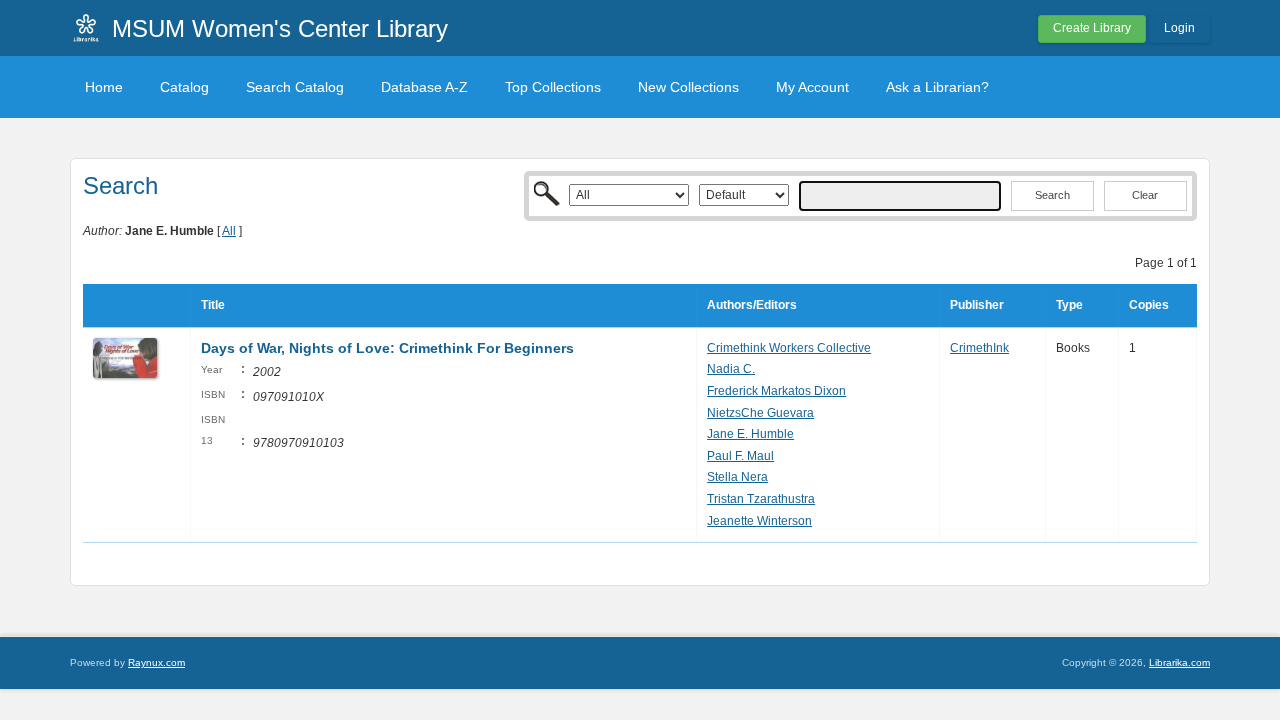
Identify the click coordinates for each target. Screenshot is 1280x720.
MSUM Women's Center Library (280, 28)
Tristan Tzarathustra (761, 499)
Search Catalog (295, 87)
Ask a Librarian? (937, 87)
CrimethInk (979, 348)
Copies (1149, 305)
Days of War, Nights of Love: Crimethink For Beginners (387, 348)
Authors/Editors (752, 305)
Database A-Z (424, 87)
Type (1069, 305)
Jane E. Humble (750, 434)
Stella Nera (737, 477)
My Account (812, 87)
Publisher (977, 305)
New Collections (688, 87)
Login (1179, 28)
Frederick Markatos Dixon (776, 391)
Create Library (1092, 28)
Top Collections (553, 87)
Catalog (184, 87)
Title (213, 305)
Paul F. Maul (740, 456)
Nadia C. (731, 369)
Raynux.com (156, 662)
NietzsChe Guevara (760, 413)
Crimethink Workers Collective (789, 348)
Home (104, 87)
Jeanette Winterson (759, 521)
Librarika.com (1179, 662)
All (229, 231)
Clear (1145, 195)
